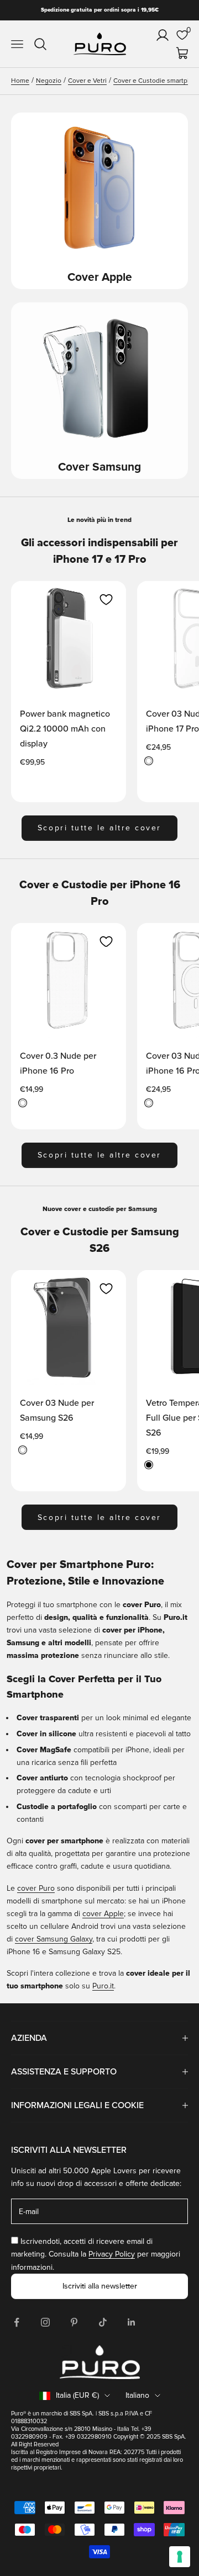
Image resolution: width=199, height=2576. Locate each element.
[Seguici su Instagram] (45, 2322)
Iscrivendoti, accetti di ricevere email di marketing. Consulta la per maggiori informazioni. (96, 2254)
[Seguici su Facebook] (17, 2322)
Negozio (49, 81)
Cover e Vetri (87, 81)
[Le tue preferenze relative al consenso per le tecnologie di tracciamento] (180, 2557)
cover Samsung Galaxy (54, 1939)
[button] (106, 600)
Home (20, 81)
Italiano (137, 2395)
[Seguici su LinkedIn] (132, 2322)
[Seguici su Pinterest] (74, 2322)
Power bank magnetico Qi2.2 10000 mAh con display (65, 729)
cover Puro (36, 1888)
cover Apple (103, 1914)
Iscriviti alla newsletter (100, 2286)
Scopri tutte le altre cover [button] (99, 828)
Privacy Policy (112, 2254)
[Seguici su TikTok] (103, 2322)
